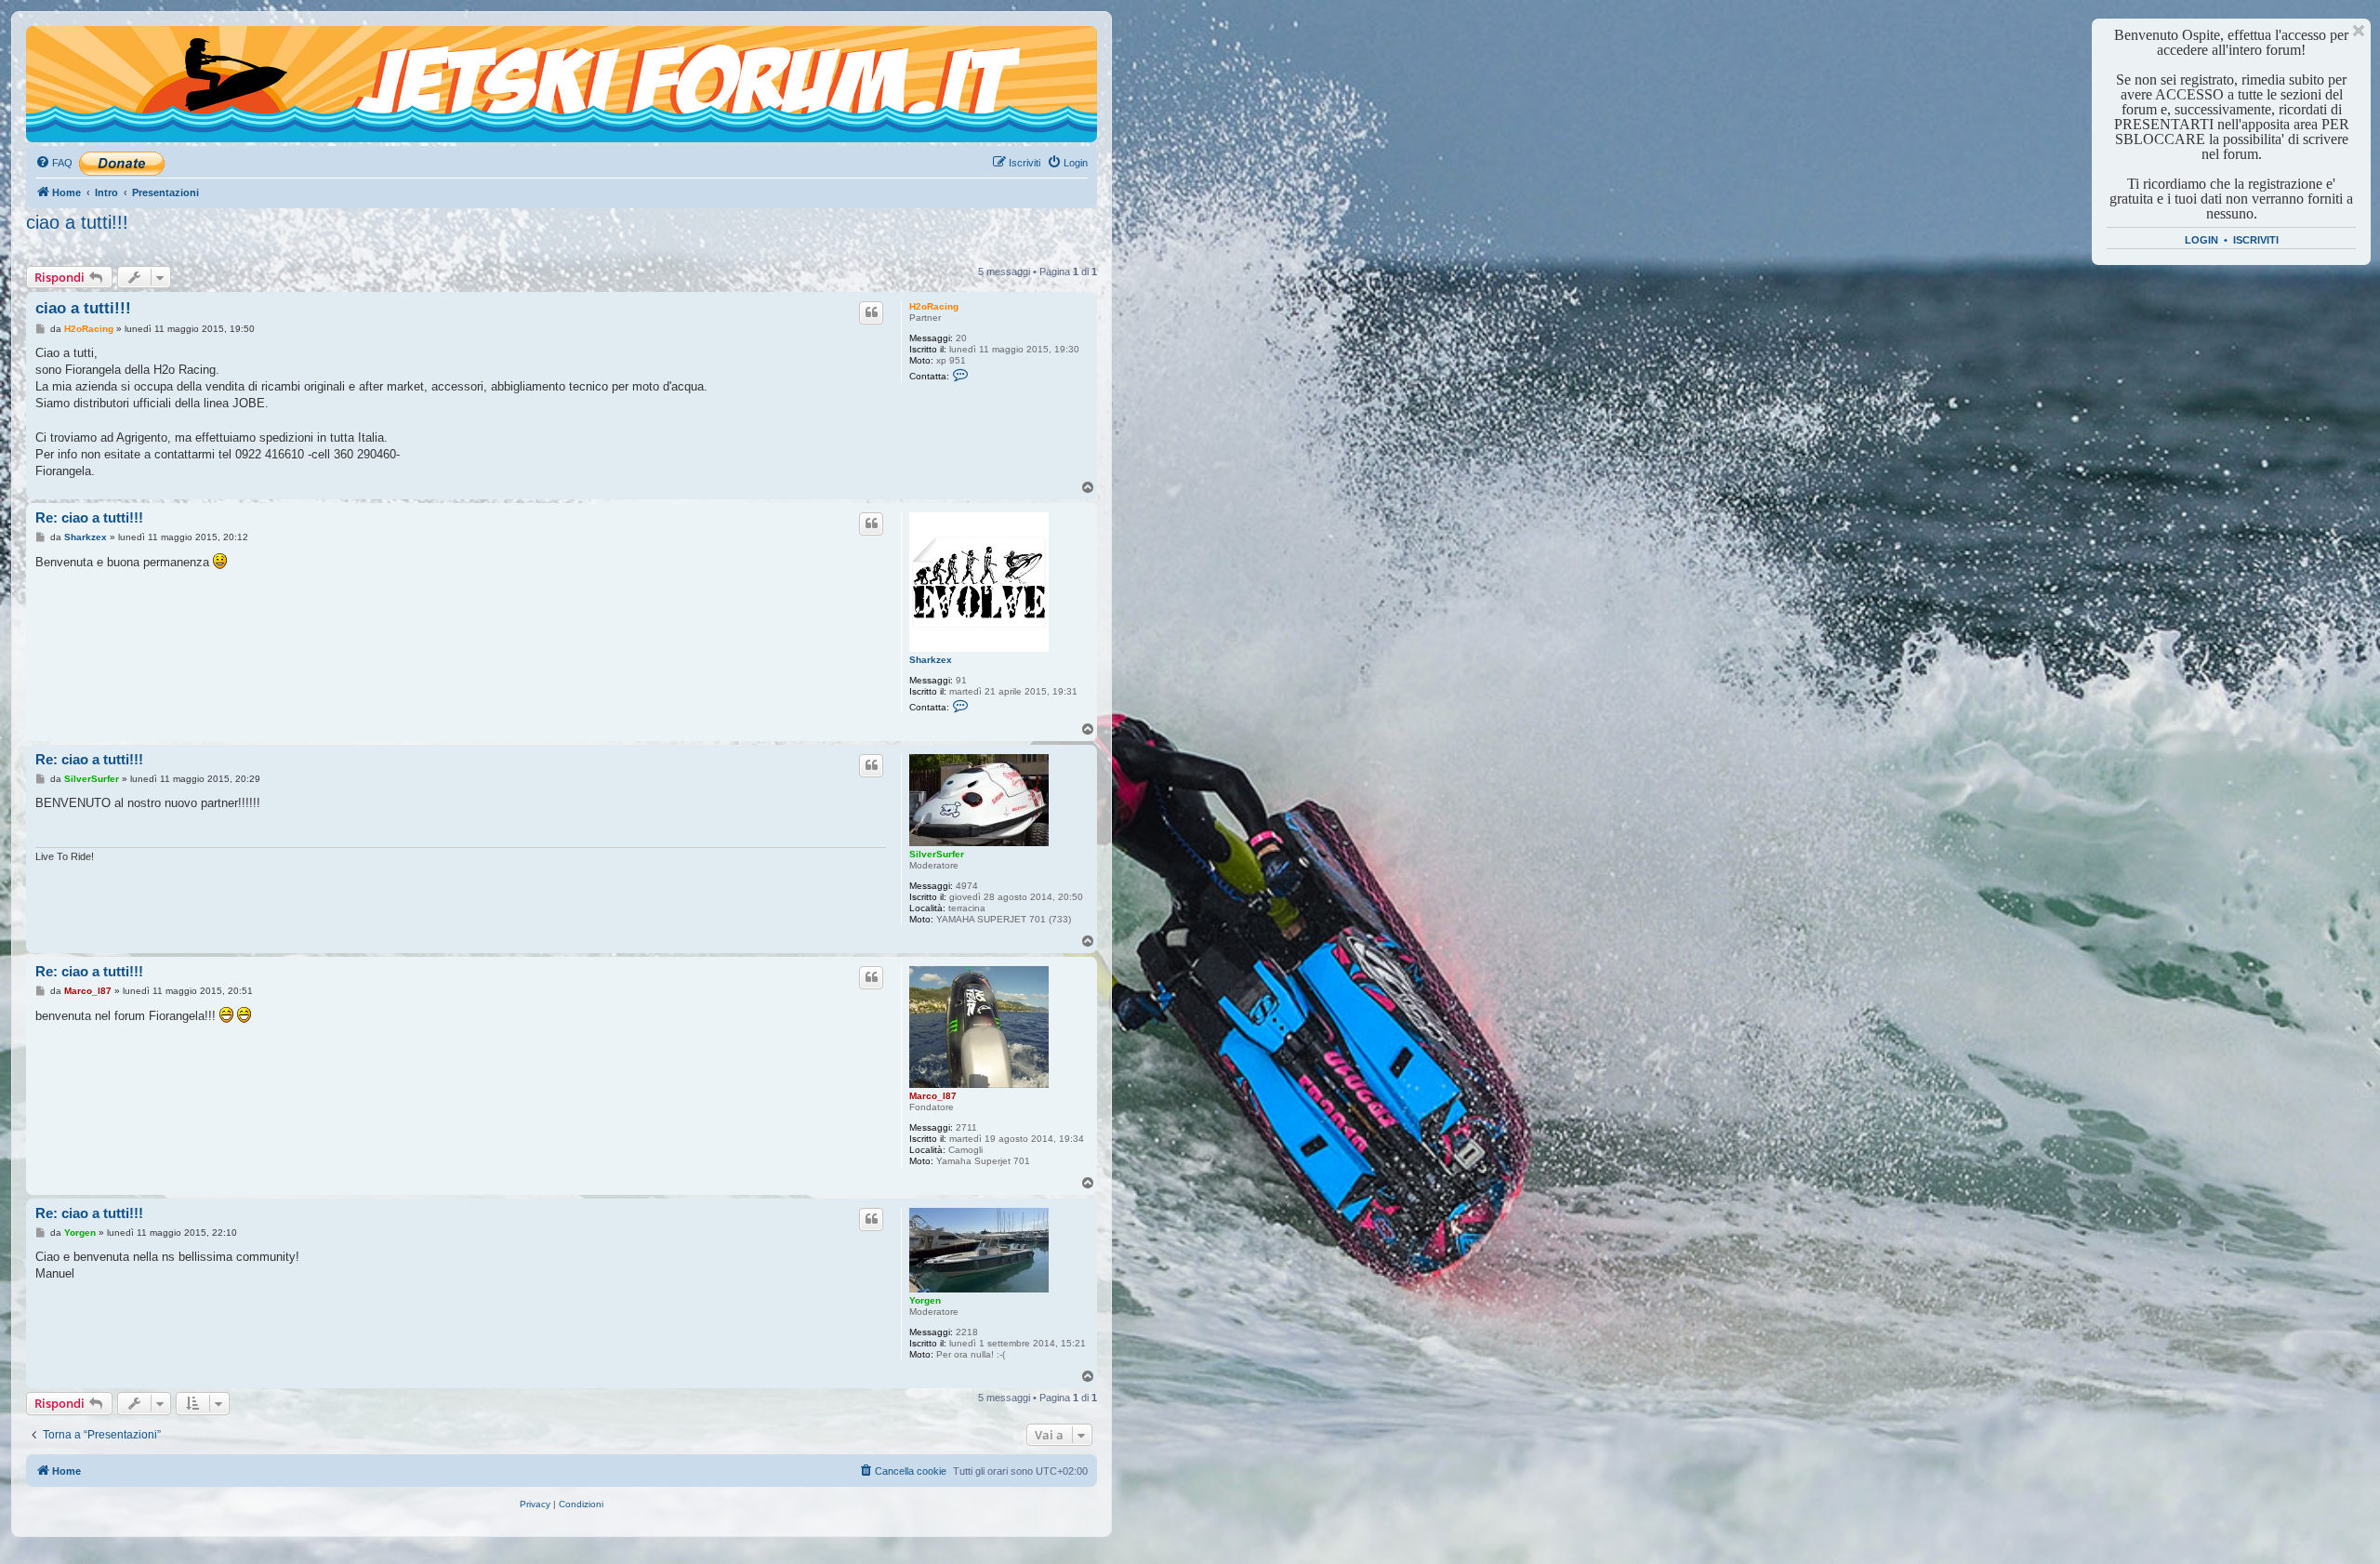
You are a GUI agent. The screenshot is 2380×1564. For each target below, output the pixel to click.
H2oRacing (934, 306)
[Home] (111, 60)
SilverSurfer (937, 854)
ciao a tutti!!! (77, 222)
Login (2201, 240)
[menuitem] (54, 163)
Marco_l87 (933, 1096)
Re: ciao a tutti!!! (89, 517)
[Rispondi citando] (871, 312)
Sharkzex (931, 660)
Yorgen (925, 1300)
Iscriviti (2256, 240)
